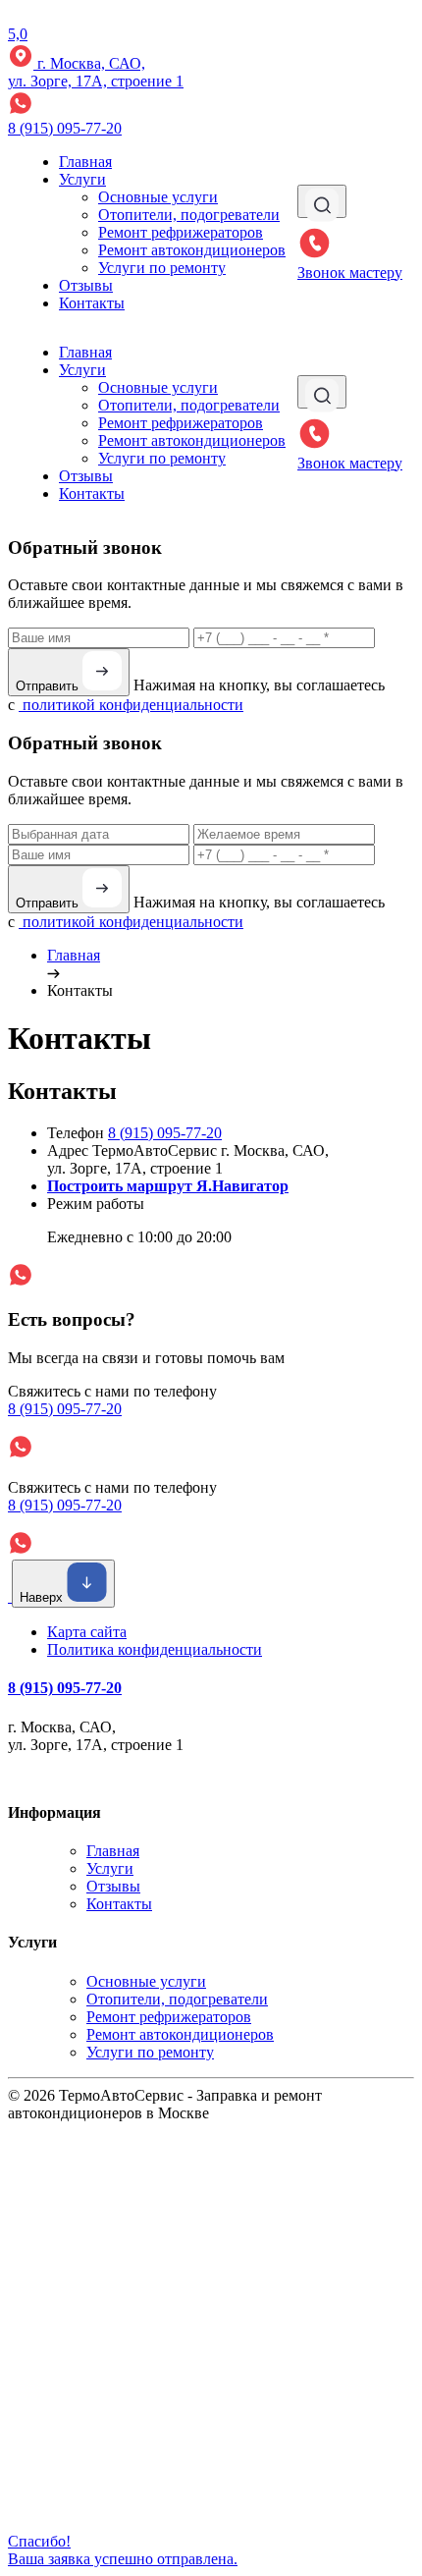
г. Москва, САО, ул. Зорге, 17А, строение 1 (96, 72)
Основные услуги (158, 197)
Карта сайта (87, 1632)
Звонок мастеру (350, 273)
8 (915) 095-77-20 (65, 128)
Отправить (49, 686)
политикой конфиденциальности (131, 705)
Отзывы (86, 285)
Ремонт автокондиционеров (192, 250)
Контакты (92, 303)
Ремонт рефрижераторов (181, 232)
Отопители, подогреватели (189, 215)
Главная (85, 162)
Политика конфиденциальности (155, 1649)
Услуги (82, 179)
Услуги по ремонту (162, 268)
